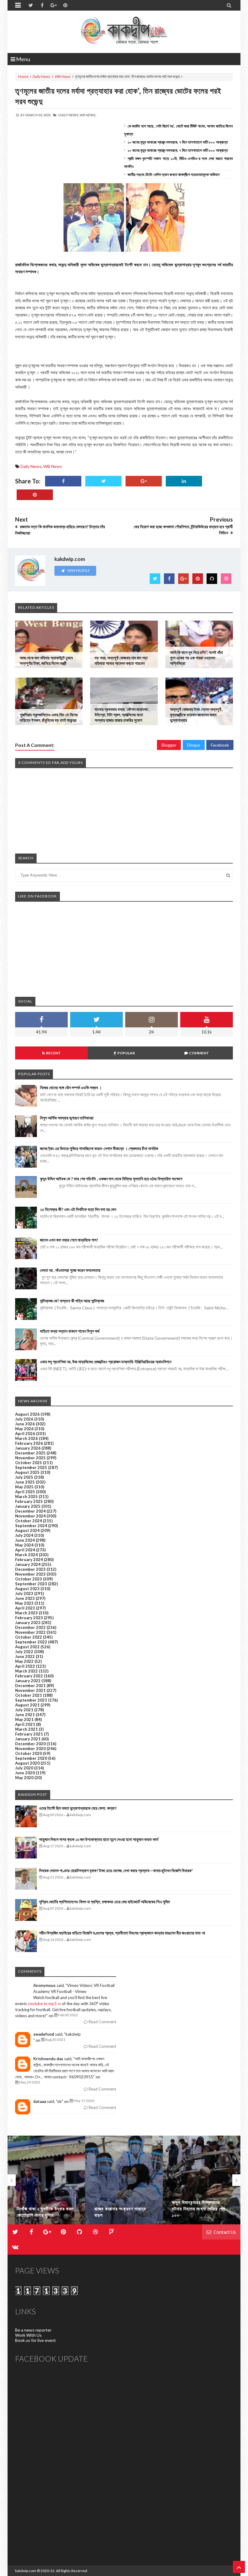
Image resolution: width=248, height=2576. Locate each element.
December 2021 (30, 1686)
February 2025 (29, 1501)
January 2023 (28, 1623)
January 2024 (28, 1564)
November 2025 (30, 1458)
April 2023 (25, 1608)
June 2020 (25, 1773)
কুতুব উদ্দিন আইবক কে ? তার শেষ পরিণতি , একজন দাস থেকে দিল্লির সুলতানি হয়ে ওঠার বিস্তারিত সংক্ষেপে (111, 1179)
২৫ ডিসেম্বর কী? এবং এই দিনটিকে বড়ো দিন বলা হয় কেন (78, 1209)
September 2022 (31, 1642)
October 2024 (29, 1521)
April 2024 (25, 1550)
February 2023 (29, 1618)
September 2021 (31, 1700)
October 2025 (29, 1463)
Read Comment (102, 2022)
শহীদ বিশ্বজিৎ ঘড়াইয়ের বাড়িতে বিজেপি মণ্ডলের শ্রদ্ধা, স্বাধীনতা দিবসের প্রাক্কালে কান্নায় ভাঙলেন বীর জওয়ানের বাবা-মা (122, 1933)
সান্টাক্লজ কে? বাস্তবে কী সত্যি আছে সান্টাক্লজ (72, 1301)
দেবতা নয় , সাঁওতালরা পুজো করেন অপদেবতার (70, 1270)
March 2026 (26, 1438)
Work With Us (28, 2335)
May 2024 (24, 1545)
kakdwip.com (26, 2571)
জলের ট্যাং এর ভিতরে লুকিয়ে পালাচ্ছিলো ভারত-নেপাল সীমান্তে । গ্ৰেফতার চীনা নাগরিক (99, 1148)
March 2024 (26, 1555)
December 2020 (30, 1744)
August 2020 (27, 1763)
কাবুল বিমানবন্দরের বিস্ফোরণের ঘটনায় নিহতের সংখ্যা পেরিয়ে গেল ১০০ (199, 2209)
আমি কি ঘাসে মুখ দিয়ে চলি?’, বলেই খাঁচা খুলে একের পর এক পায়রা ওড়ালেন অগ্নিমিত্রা (196, 658)
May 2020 (24, 1778)
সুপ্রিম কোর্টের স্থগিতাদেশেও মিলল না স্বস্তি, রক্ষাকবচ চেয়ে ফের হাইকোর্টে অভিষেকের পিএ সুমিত (104, 1902)
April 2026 (25, 1434)
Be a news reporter (33, 2330)
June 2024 (25, 1540)
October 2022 (29, 1637)
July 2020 (24, 1768)
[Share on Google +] (144, 481)
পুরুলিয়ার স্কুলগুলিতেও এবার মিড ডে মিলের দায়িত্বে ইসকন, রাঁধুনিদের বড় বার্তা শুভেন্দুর (49, 717)
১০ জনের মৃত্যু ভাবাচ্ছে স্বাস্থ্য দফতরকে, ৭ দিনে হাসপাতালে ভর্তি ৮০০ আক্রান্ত (178, 142)
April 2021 (25, 1724)
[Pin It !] (35, 495)
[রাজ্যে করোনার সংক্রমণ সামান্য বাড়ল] (124, 2180)
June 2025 (25, 1482)
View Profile (78, 570)
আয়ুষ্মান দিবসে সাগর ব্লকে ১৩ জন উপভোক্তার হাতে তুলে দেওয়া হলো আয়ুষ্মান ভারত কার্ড (99, 1839)
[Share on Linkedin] (184, 481)
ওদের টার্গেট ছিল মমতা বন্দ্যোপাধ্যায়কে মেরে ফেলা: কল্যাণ (78, 1808)
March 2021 (26, 1729)
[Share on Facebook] (63, 481)
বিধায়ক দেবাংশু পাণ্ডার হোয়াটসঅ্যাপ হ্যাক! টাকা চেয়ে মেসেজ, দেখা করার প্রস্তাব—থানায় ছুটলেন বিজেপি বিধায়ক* (116, 1870)
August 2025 (27, 1472)
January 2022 (28, 1681)
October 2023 (29, 1579)
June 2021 (25, 1715)
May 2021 (24, 1719)
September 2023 (31, 1584)
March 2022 (26, 1671)
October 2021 (29, 1695)
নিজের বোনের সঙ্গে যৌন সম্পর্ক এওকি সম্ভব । (71, 1087)
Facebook (220, 745)
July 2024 (24, 1535)
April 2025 (25, 1492)
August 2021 (27, 1705)
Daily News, (69, 115)
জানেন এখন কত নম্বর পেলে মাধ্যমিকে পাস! (69, 1240)
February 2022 (29, 1676)
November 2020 (30, 1749)
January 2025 (28, 1506)
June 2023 (25, 1598)
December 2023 (30, 1569)
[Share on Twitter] (103, 481)
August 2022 (27, 1647)
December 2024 (30, 1511)
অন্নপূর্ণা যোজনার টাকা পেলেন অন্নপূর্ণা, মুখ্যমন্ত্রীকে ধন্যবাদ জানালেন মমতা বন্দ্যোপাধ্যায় (196, 715)
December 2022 (30, 1627)
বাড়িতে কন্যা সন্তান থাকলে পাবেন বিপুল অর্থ (70, 1331)
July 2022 (24, 1652)
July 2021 (24, 1710)
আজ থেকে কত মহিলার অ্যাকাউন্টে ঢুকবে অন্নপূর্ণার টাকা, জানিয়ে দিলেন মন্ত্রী (46, 660)
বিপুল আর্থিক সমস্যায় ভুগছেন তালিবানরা (67, 1118)
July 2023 (24, 1593)
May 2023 (24, 1603)
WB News (63, 76)
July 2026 (24, 1419)
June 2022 (25, 1656)
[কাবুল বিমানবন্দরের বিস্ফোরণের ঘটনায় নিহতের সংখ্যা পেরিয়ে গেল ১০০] (202, 2180)
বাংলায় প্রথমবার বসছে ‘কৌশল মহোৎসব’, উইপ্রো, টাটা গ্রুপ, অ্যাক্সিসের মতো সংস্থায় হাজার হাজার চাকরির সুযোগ (122, 715)
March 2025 (26, 1497)
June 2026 (25, 1424)
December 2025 (30, 1453)
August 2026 (27, 1414)
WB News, (88, 115)
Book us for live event (36, 2340)
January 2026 (28, 1448)
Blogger (169, 745)
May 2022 (24, 1661)
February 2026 (29, 1443)
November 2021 (30, 1690)
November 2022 (30, 1632)
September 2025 (31, 1467)
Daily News (42, 76)
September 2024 (31, 1526)
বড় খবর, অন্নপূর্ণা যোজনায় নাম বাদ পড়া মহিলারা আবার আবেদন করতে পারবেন (121, 660)
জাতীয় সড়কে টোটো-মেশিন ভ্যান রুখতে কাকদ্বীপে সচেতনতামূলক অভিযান (174, 174)
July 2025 (24, 1477)
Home (23, 76)
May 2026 (24, 1429)
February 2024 (29, 1560)
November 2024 (30, 1516)
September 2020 (31, 1758)
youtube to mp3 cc (44, 2004)
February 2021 (29, 1734)
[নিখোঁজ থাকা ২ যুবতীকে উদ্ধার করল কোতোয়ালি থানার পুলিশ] (46, 2180)
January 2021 (28, 1739)
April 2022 (25, 1666)
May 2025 (24, 1487)
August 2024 (27, 1530)
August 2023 (27, 1589)
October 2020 (29, 1753)
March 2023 (26, 1613)
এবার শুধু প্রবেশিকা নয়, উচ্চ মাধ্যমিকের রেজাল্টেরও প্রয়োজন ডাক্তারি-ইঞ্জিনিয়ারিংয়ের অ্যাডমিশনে (106, 1362)
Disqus (194, 745)
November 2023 (30, 1574)
